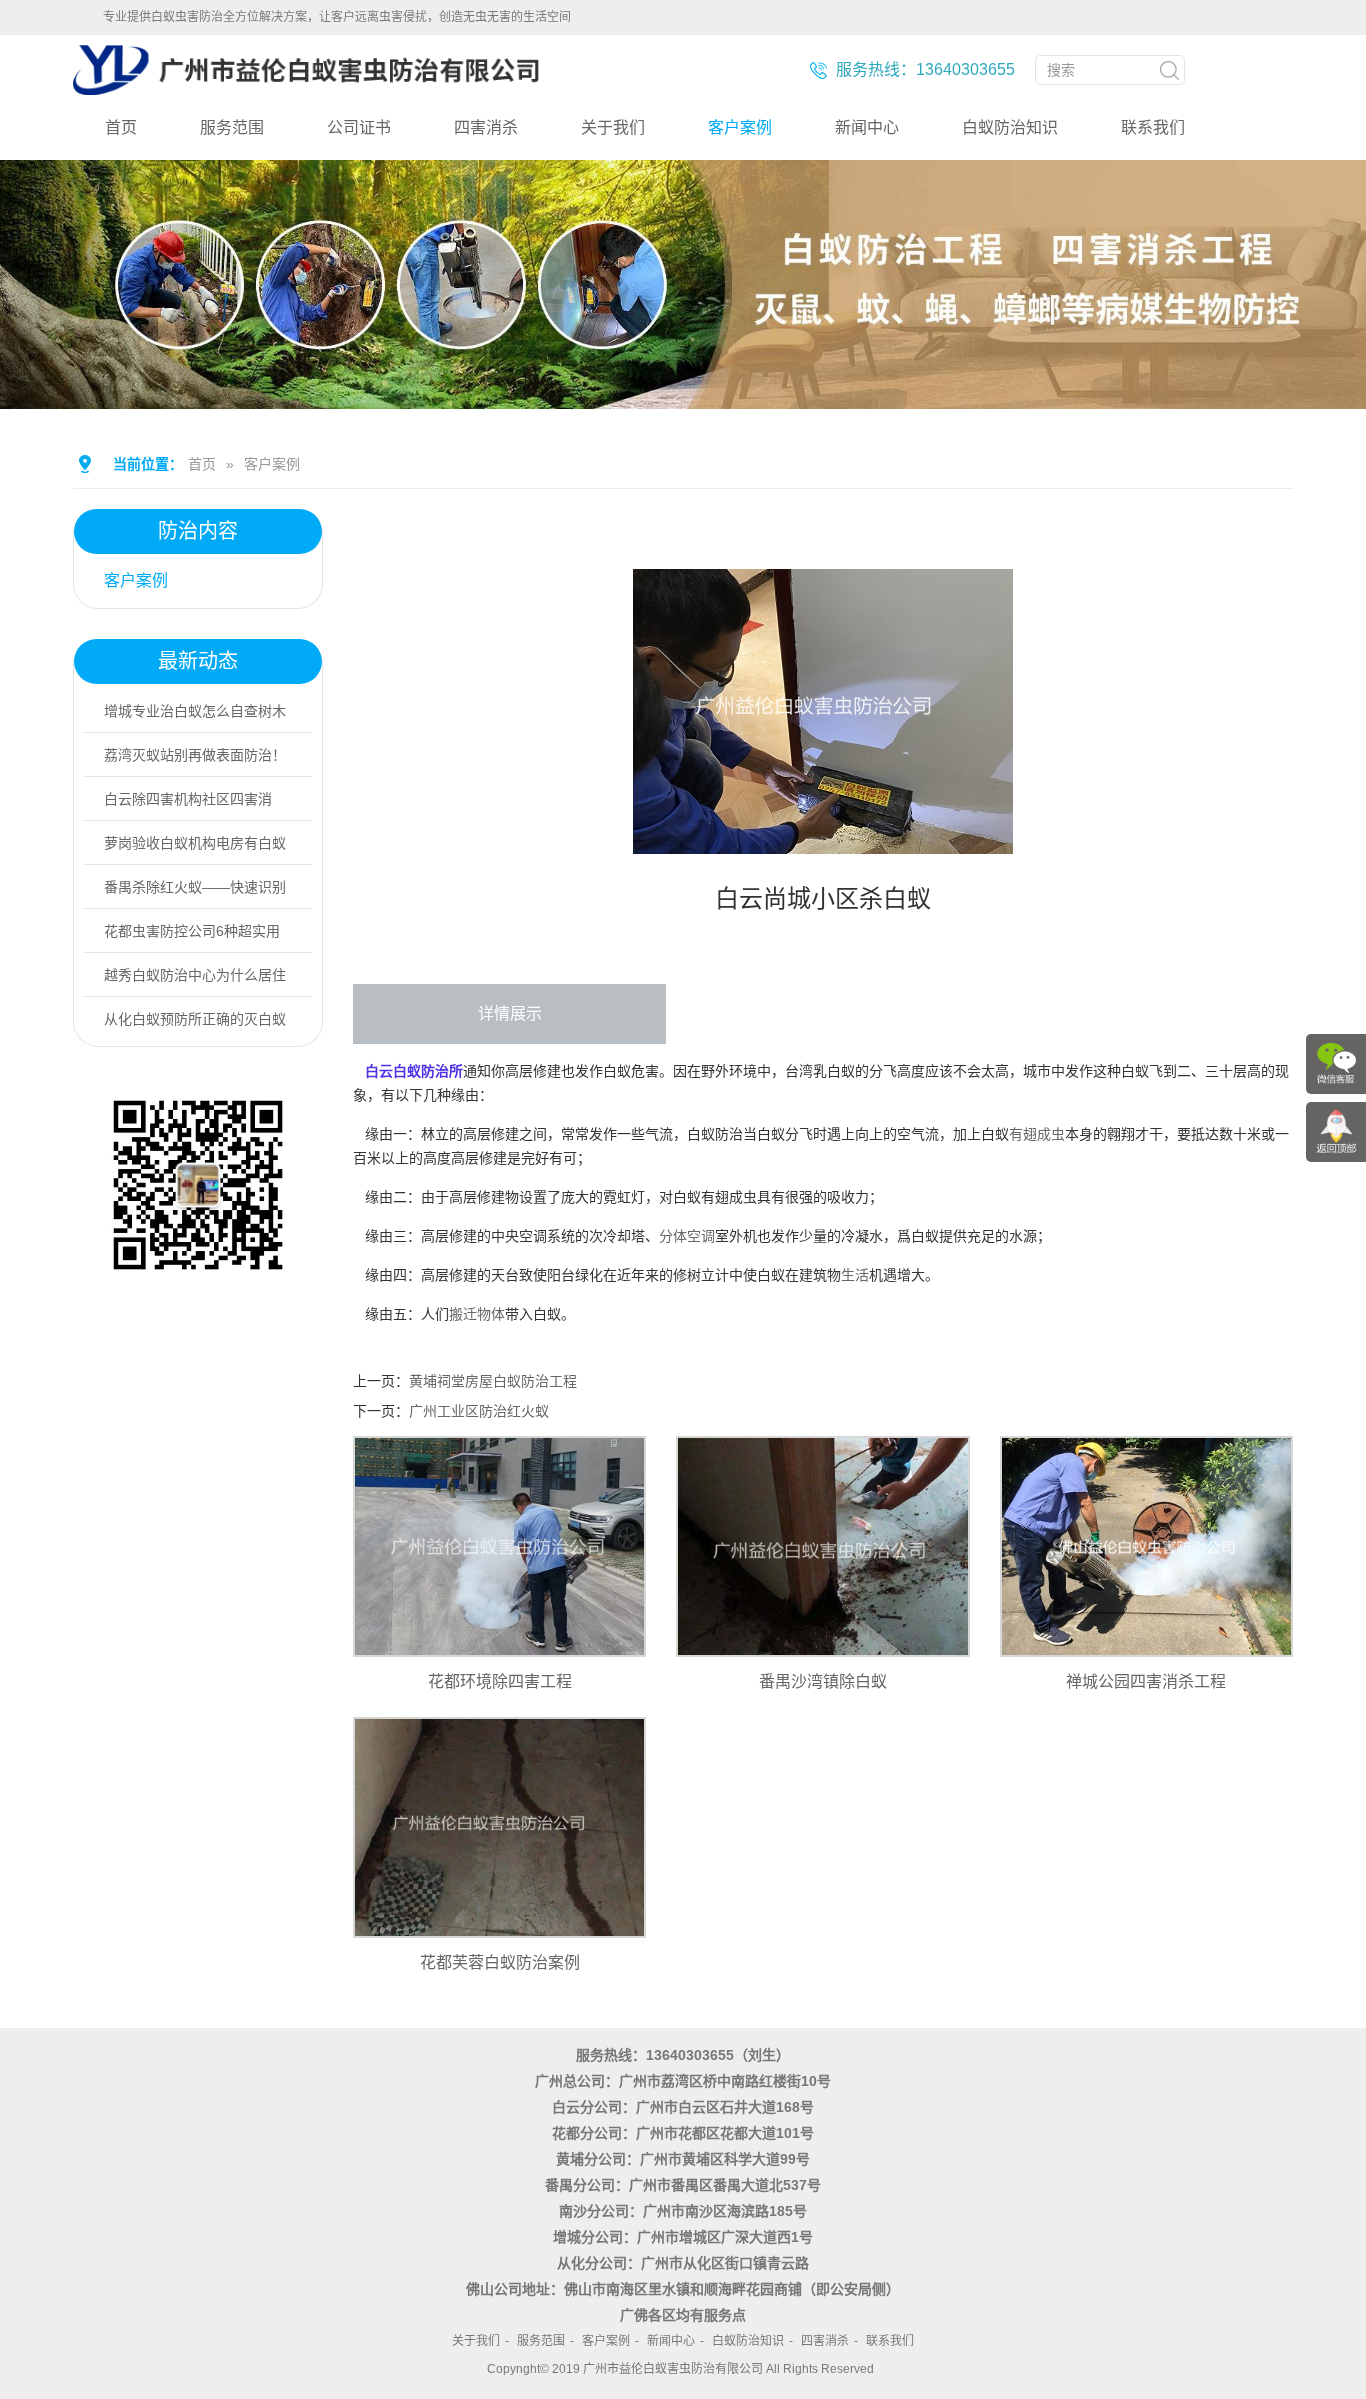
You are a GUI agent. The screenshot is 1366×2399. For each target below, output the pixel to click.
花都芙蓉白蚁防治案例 (500, 1962)
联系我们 (1153, 127)
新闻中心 (867, 127)
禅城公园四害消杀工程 (1146, 1681)
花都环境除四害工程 (500, 1681)
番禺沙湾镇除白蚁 (823, 1681)
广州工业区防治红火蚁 (479, 1411)
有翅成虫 (1037, 1134)
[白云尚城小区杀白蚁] (823, 840)
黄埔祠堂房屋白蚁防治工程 (493, 1381)
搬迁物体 (477, 1314)
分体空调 (687, 1236)
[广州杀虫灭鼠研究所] (306, 87)
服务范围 (232, 127)
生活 (855, 1275)
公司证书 (359, 127)
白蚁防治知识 (1010, 127)
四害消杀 (486, 127)
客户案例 (740, 127)
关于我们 (613, 127)
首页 (121, 127)
